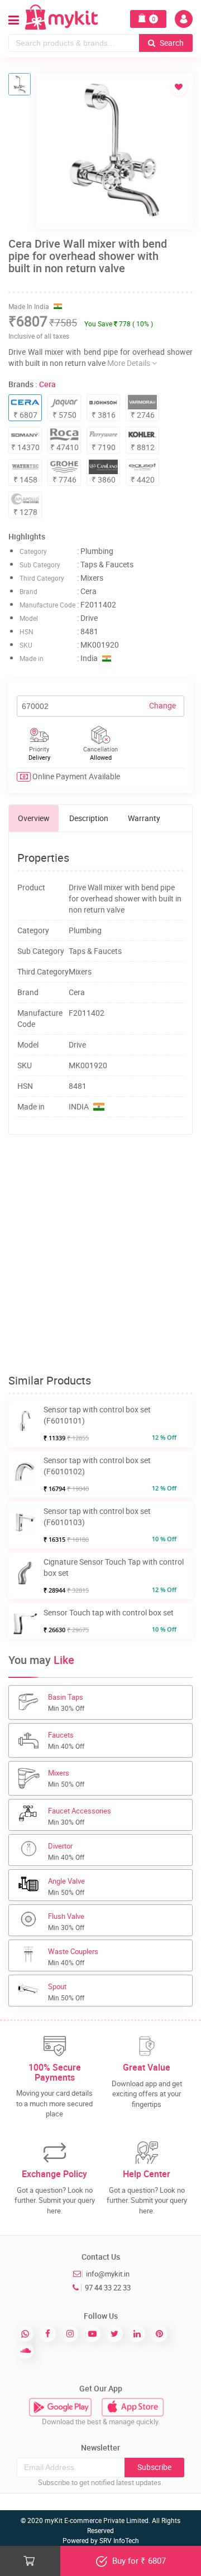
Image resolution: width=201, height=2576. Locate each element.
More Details (130, 363)
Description (89, 818)
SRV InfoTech (119, 2540)
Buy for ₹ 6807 (138, 2560)
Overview (34, 818)
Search (171, 43)
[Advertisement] (100, 1255)
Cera (47, 384)
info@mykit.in (108, 2274)
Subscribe (154, 2467)
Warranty (144, 818)
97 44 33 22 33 (108, 2288)
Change (162, 705)
